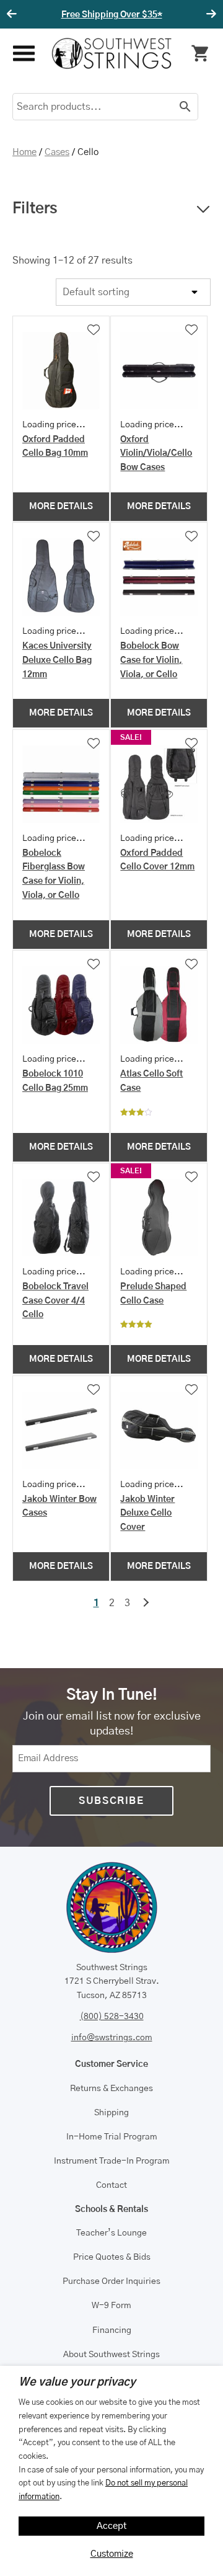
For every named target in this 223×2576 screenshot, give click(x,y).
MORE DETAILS (61, 507)
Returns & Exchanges (111, 2089)
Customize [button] (112, 2554)
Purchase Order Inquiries (111, 2281)
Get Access (169, 15)
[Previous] (14, 14)
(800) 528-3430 (112, 2017)
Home (24, 152)
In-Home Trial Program (112, 2137)
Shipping (111, 2113)
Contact (111, 2185)
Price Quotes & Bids (112, 2257)
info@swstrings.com (112, 2038)
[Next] (209, 14)
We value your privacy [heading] (77, 2383)
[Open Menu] (23, 54)
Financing (112, 2330)
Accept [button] (112, 2526)
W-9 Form (111, 2306)
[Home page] (112, 53)
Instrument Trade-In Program (112, 2161)
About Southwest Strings (111, 2355)
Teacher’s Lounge (111, 2233)
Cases (57, 152)
